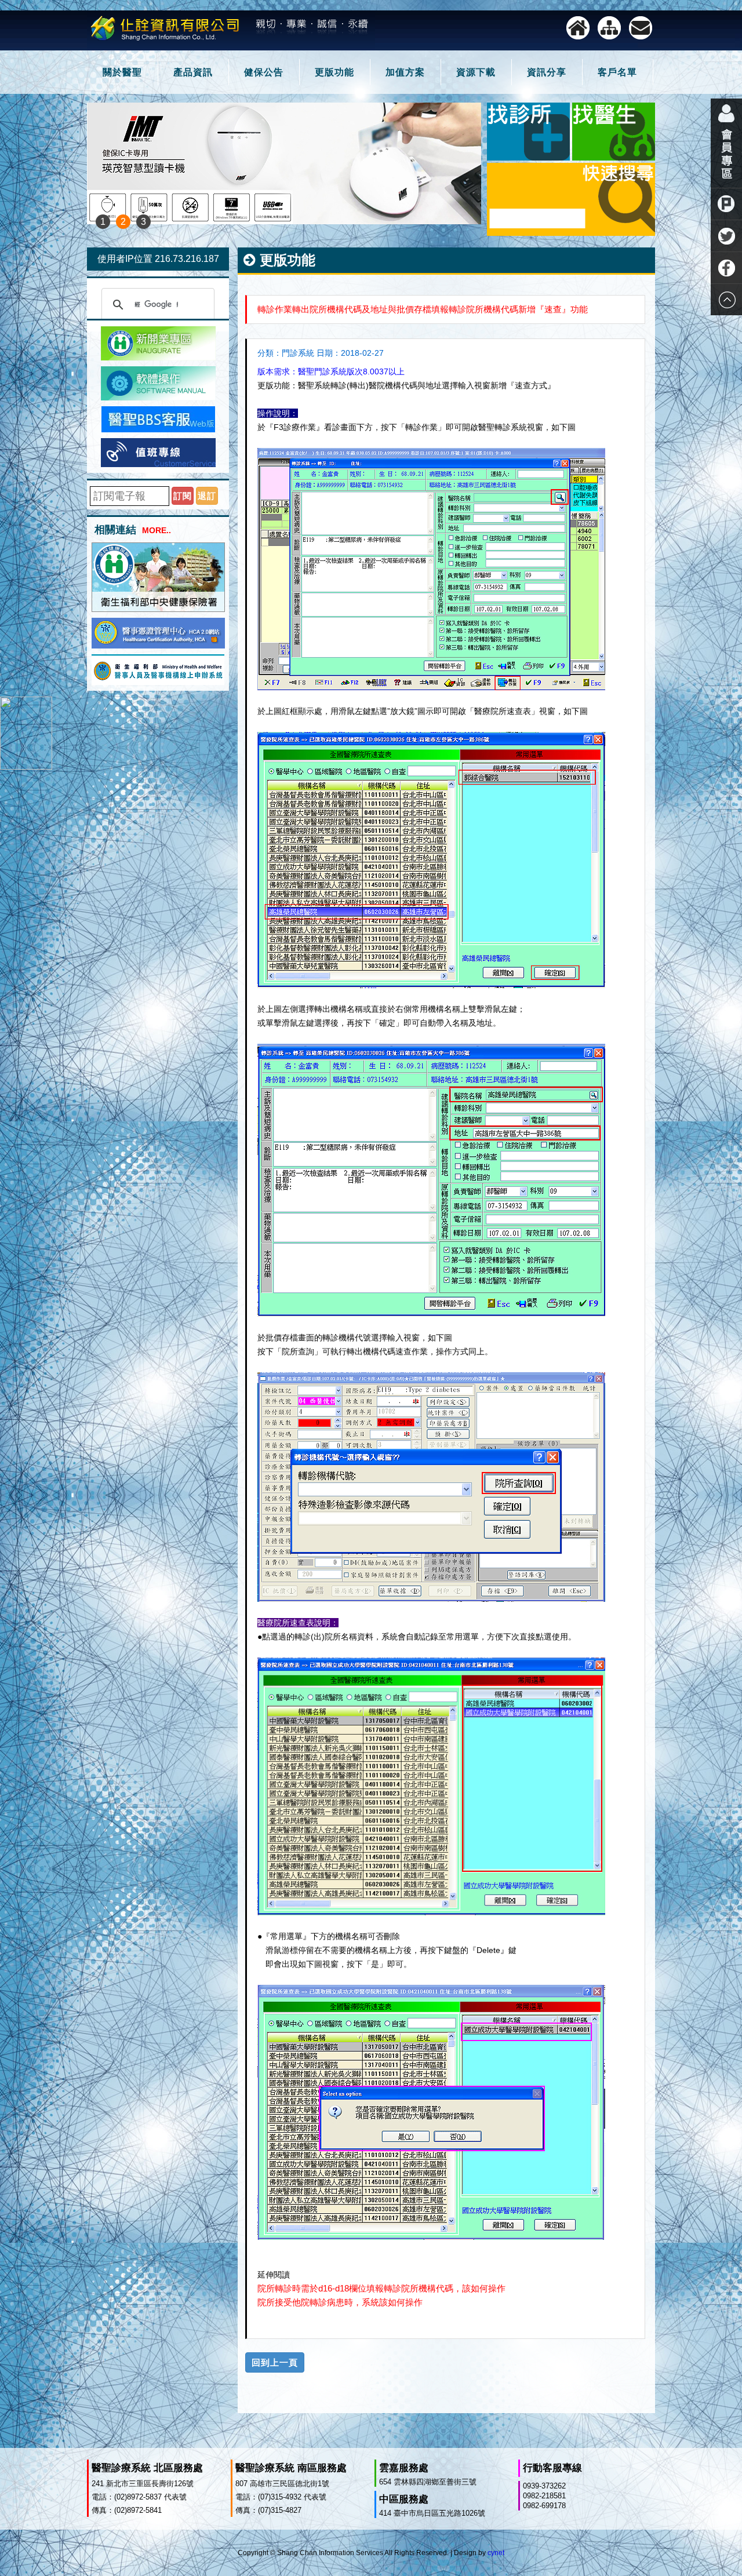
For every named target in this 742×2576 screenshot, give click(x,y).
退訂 (207, 496)
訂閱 (183, 496)
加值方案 (405, 72)
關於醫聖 (122, 72)
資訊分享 (547, 72)
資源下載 (476, 72)
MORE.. (157, 530)
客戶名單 (617, 72)
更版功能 (334, 72)
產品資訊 (193, 72)
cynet (496, 2553)
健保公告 (264, 72)
